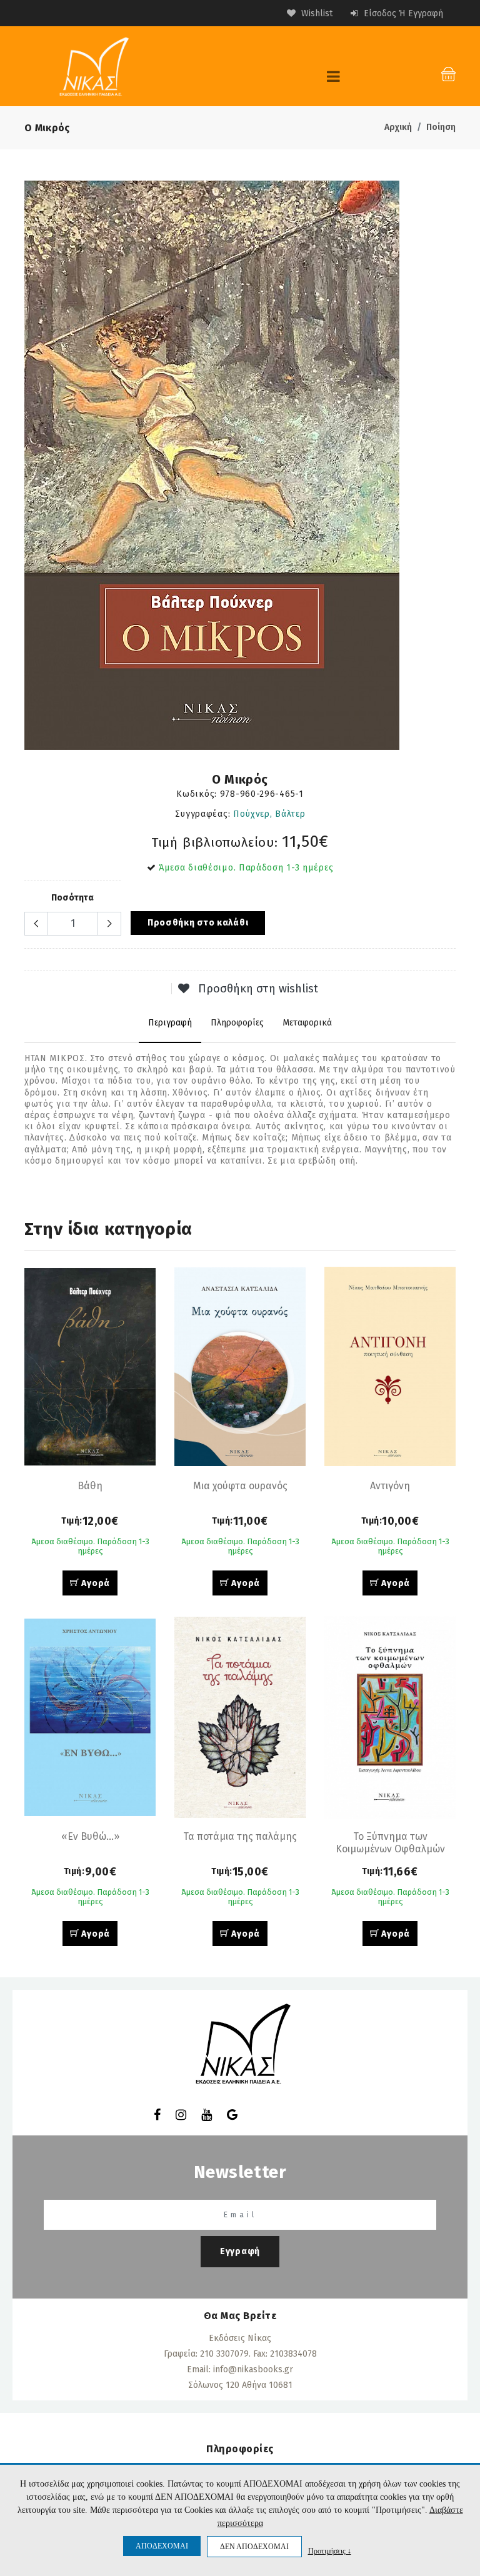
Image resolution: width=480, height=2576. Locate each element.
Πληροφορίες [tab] (237, 1023)
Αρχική (398, 127)
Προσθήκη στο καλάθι (198, 923)
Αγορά (95, 1583)
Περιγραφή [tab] (170, 1023)
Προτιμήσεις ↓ (330, 2551)
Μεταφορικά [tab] (307, 1023)
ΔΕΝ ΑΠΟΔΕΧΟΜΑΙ (254, 2547)
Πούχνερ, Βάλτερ (269, 814)
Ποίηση (441, 127)
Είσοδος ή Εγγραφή (402, 13)
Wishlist (316, 13)
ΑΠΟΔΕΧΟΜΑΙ (162, 2546)
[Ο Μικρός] (240, 465)
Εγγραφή (240, 2251)
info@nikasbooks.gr (253, 2369)
